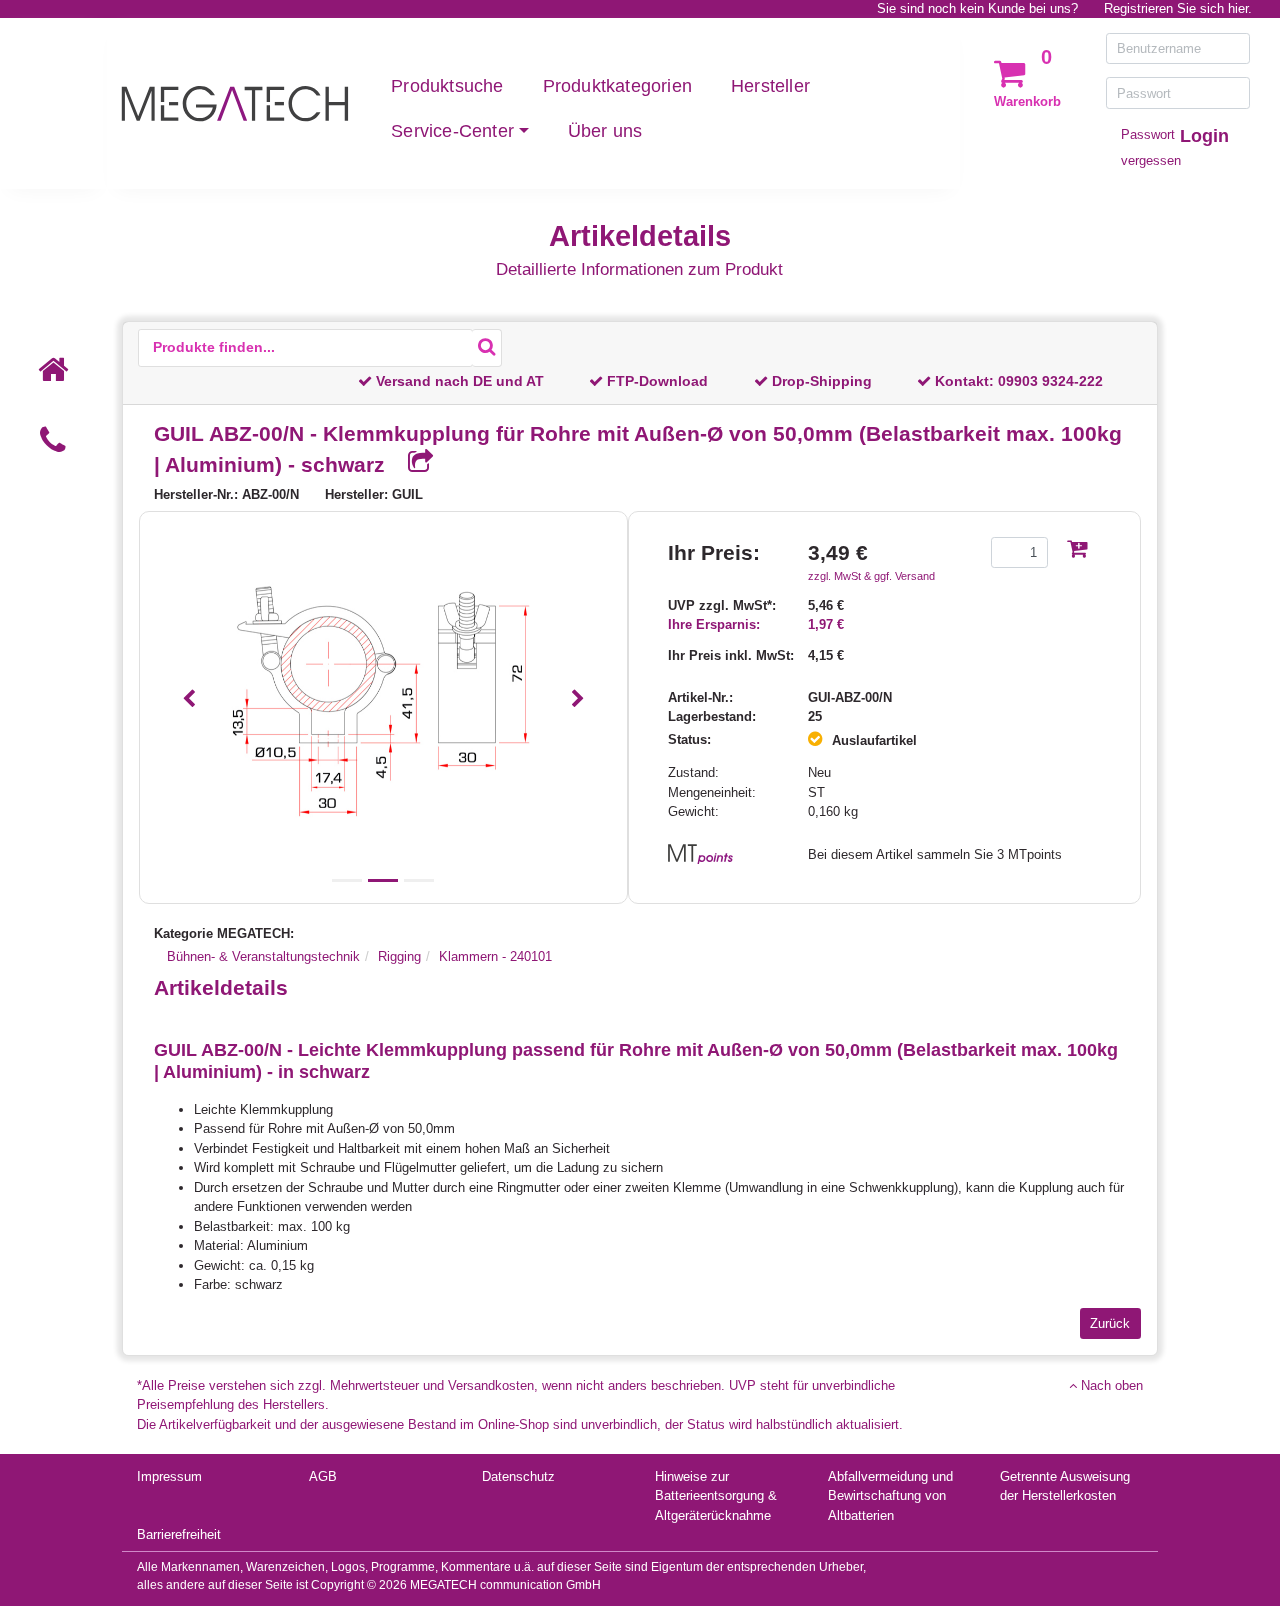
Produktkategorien (617, 86)
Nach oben (1110, 1385)
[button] (189, 699)
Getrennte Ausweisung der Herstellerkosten (1065, 1486)
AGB (323, 1476)
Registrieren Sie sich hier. (1178, 8)
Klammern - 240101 (495, 956)
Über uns (605, 131)
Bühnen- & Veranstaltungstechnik (263, 956)
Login (1204, 136)
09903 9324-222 (1050, 381)
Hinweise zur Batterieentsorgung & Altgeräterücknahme (716, 1496)
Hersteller (770, 86)
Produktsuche (447, 86)
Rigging (399, 956)
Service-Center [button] (452, 131)
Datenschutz (518, 1476)
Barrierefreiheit (179, 1534)
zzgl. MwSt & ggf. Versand (871, 576)
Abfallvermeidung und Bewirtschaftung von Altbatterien (890, 1496)
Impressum (169, 1476)
